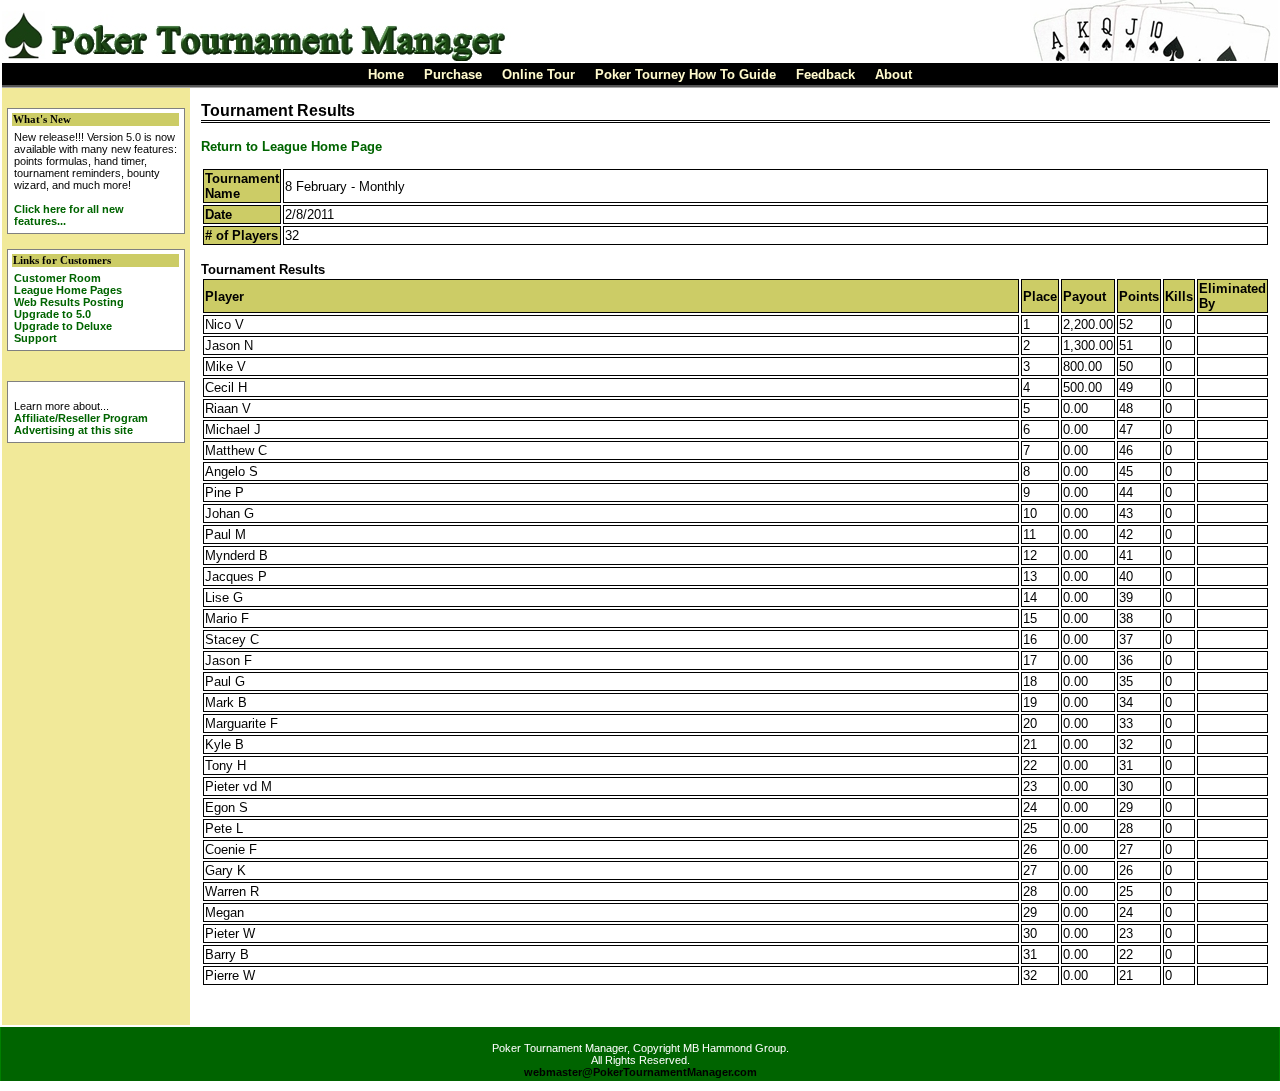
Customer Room (57, 278)
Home (386, 74)
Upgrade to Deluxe (63, 326)
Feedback (825, 74)
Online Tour (538, 74)
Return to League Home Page (291, 146)
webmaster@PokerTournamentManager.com (640, 1072)
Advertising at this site (73, 430)
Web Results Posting (69, 302)
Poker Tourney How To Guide (685, 74)
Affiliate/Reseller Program (81, 418)
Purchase (453, 74)
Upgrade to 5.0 (52, 314)
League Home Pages (68, 290)
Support (35, 338)
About (893, 74)
